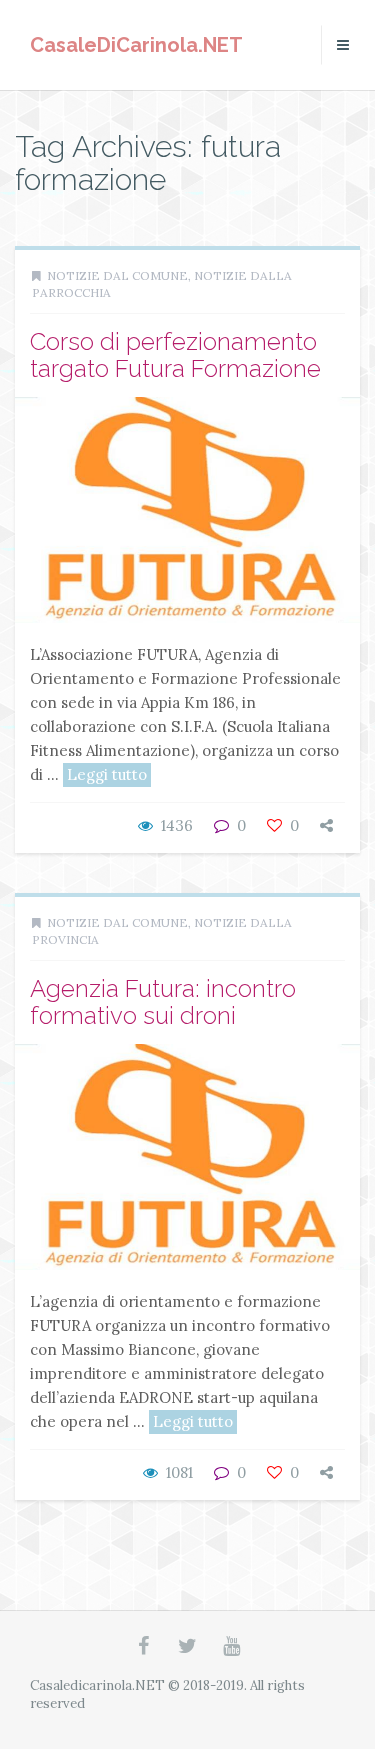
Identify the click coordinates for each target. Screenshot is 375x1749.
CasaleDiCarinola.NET (136, 45)
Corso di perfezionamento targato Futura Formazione (175, 354)
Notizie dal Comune (117, 275)
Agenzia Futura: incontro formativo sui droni (163, 1001)
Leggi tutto (107, 774)
